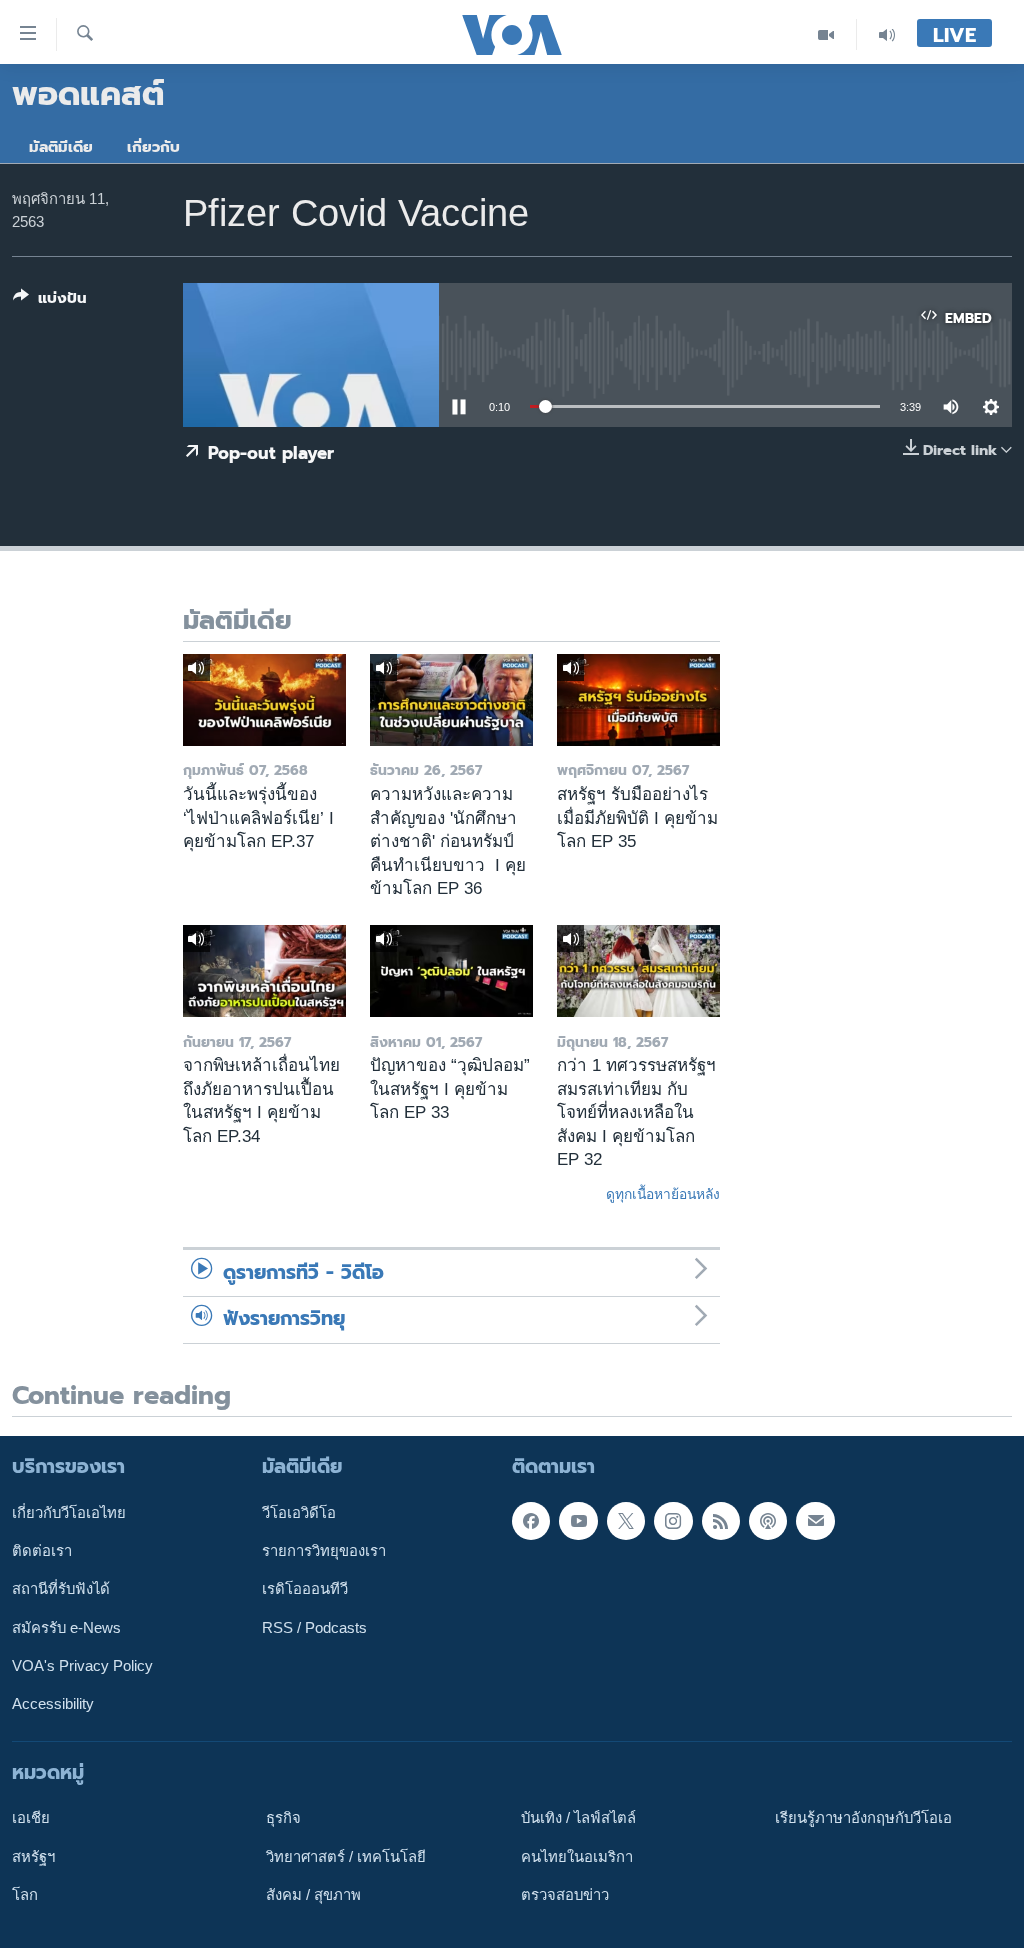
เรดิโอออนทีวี (305, 1589)
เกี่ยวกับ (153, 147)
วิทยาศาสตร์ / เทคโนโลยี (346, 1857)
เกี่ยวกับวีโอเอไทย (69, 1513)
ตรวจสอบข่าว (565, 1895)
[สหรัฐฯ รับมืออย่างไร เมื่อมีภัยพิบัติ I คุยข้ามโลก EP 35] (638, 700)
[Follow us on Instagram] (673, 1521)
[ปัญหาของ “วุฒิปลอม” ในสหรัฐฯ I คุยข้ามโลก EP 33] (451, 971)
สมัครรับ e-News (66, 1628)
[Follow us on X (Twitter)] (626, 1521)
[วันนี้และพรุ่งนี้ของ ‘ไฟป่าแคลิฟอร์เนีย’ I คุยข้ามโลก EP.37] (264, 700)
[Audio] (887, 34)
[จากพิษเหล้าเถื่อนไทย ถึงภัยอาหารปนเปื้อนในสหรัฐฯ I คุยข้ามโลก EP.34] (264, 971)
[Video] (826, 34)
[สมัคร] (815, 1521)
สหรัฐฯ (33, 1857)
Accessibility (53, 1704)
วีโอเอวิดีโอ (299, 1513)
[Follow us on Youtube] (578, 1521)
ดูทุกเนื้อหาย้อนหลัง (663, 1194)
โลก (25, 1895)
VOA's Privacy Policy (82, 1666)
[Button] (50, 302)
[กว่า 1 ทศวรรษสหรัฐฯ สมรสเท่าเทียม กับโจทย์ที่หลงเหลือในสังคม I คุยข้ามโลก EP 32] (638, 971)
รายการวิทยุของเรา (324, 1551)
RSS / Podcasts (314, 1628)
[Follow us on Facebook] (531, 1521)
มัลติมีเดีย (61, 147)
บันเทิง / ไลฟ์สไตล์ (578, 1818)
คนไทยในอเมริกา (577, 1857)
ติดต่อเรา (42, 1551)
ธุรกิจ (283, 1818)
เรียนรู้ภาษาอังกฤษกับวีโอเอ (863, 1818)
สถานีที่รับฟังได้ (61, 1589)
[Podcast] (768, 1521)
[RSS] (721, 1521)
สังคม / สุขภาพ (313, 1895)
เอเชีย (31, 1818)
